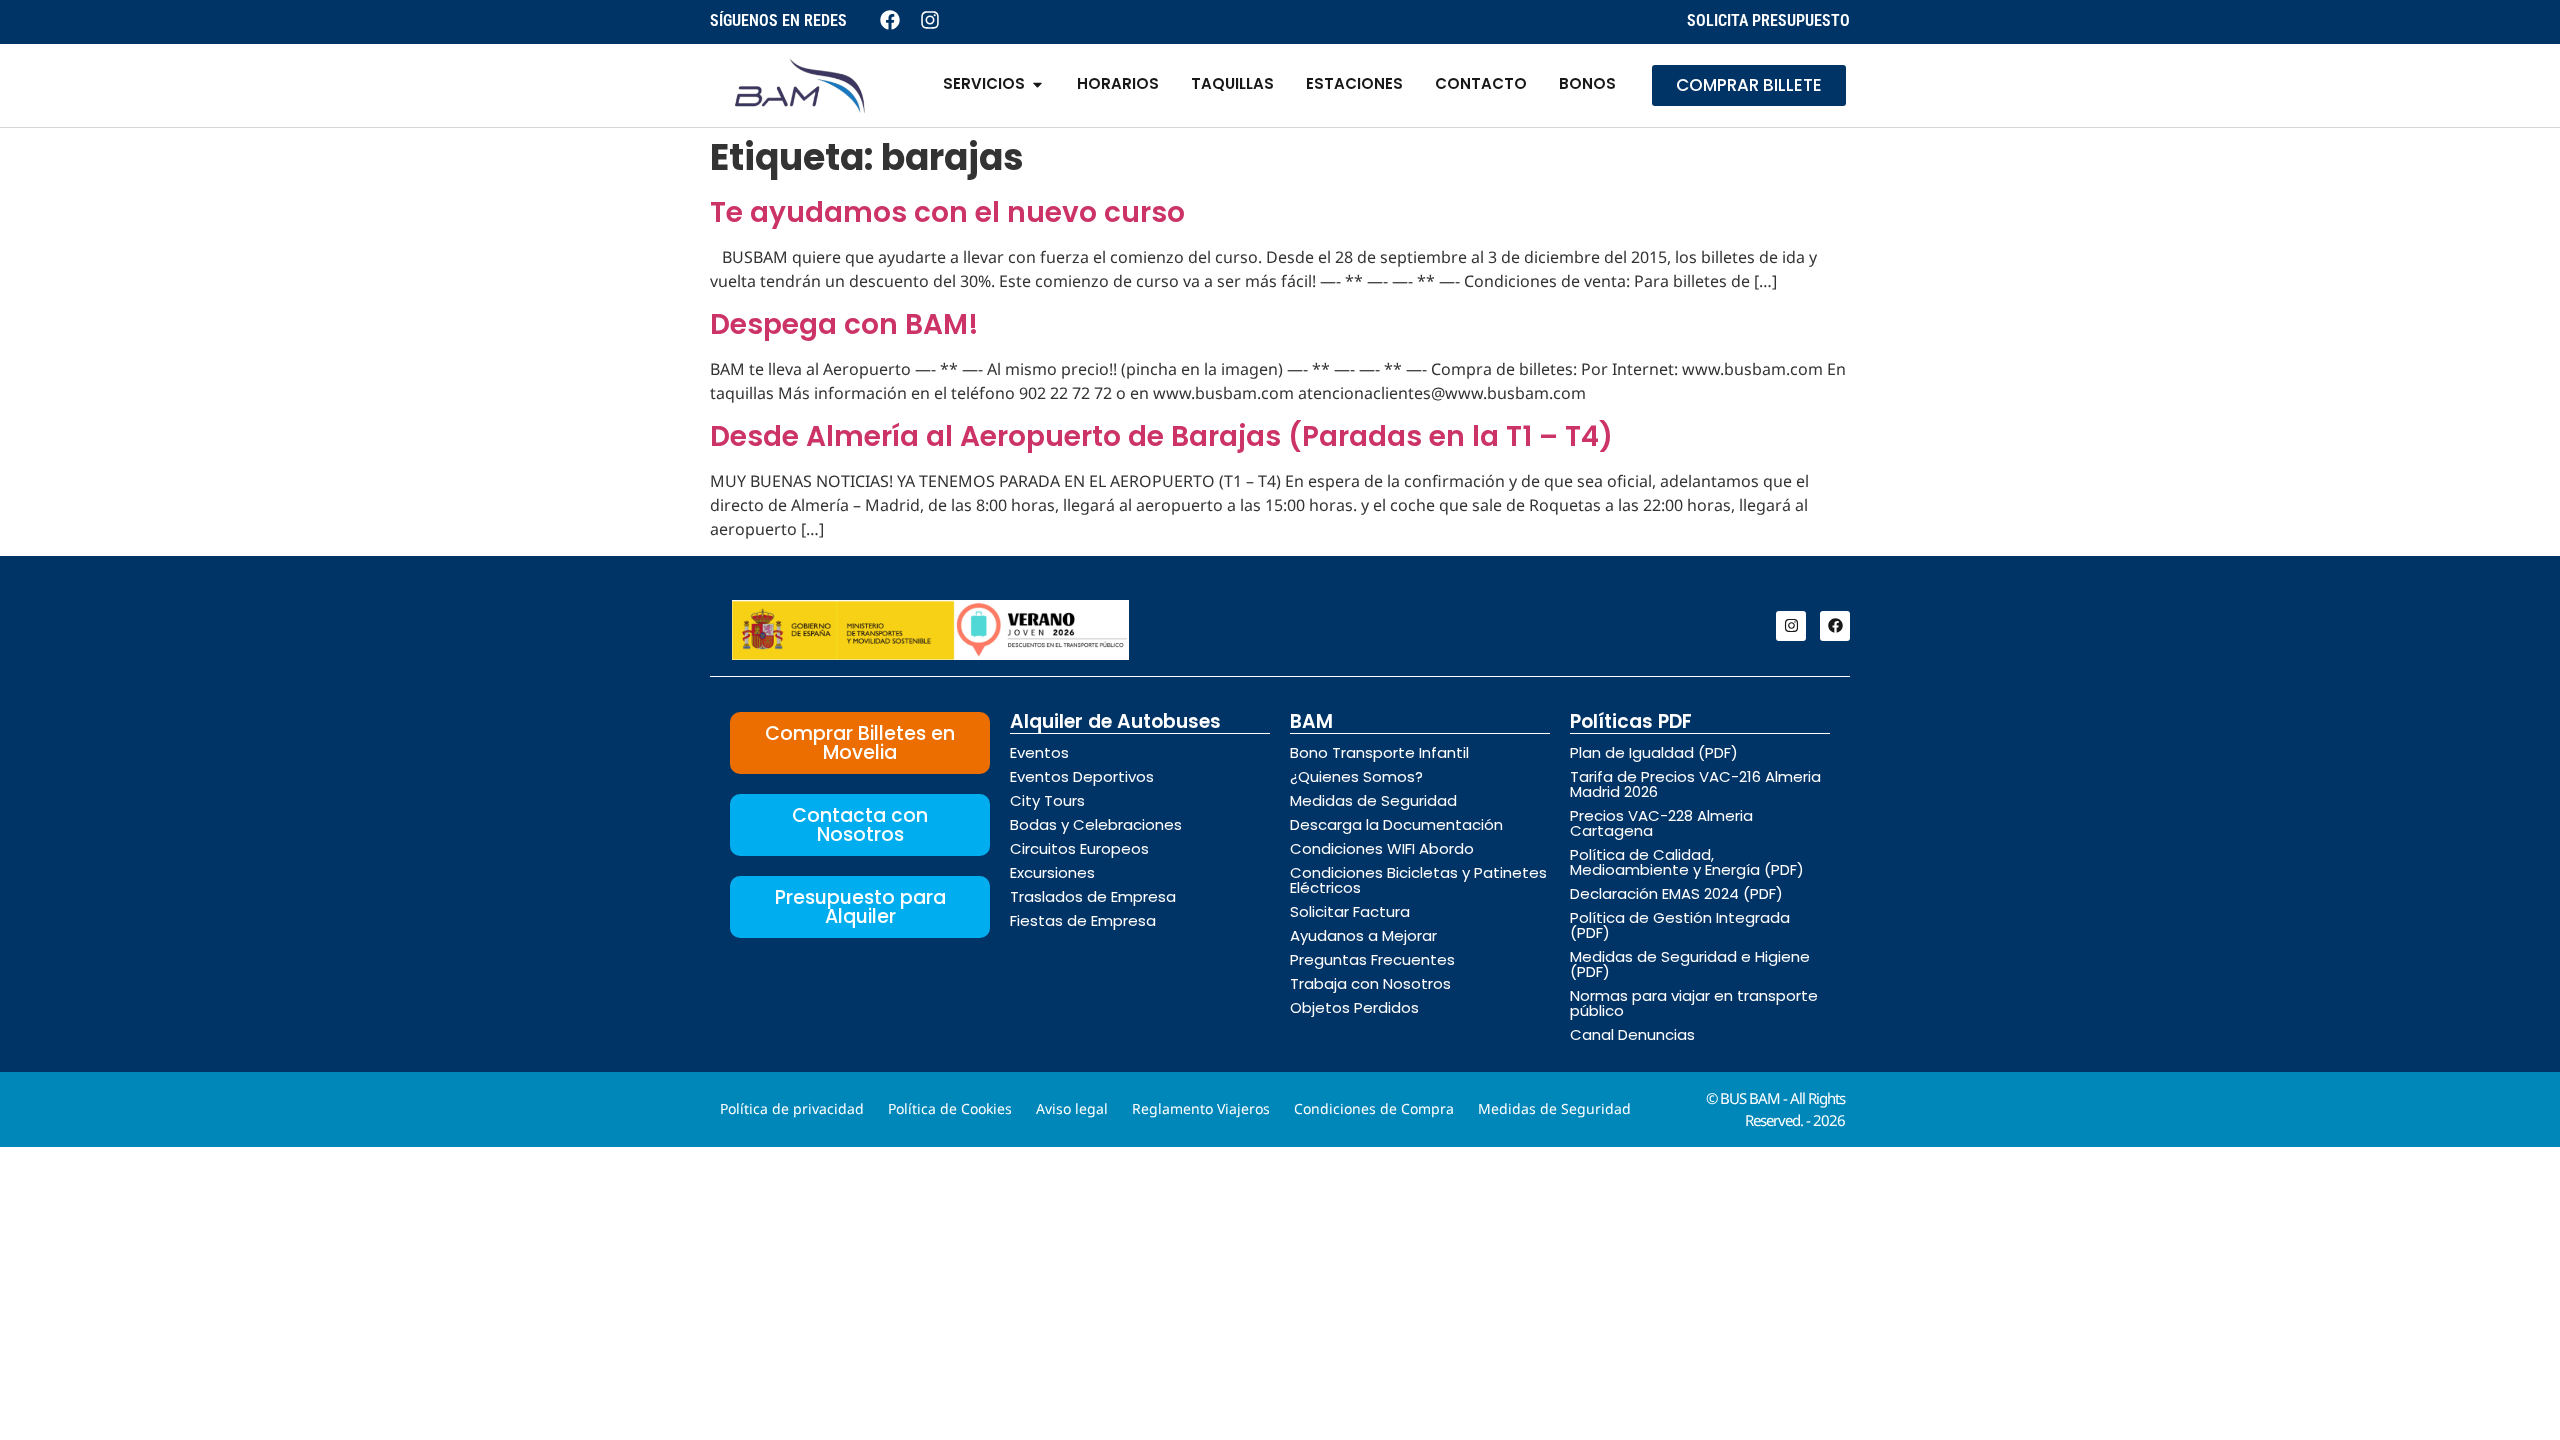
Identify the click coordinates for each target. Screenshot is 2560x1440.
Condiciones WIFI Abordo (1382, 848)
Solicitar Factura (1350, 911)
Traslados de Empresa (1093, 896)
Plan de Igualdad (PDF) (1654, 752)
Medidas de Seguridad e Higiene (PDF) (1690, 964)
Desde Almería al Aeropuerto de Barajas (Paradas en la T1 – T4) (1161, 436)
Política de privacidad (792, 1108)
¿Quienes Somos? (1356, 776)
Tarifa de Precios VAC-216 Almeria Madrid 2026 (1695, 784)
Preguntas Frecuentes (1372, 959)
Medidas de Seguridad (1373, 800)
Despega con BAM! (844, 324)
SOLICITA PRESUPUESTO (1768, 20)
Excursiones (1052, 872)
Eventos (1039, 752)
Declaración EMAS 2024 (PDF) (1676, 893)
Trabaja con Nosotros (1370, 983)
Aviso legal (1072, 1108)
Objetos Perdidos (1354, 1007)
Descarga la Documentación (1396, 824)
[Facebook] (1835, 626)
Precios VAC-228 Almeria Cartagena (1661, 823)
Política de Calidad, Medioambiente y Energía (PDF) (1687, 862)
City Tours (1047, 800)
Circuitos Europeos (1079, 848)
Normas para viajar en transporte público (1694, 1003)
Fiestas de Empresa (1083, 920)
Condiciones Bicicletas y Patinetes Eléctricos (1418, 880)
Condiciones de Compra (1374, 1108)
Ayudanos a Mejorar (1363, 935)
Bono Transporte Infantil (1379, 752)
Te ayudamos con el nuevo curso (947, 212)
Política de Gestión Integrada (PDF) (1680, 925)
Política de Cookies (950, 1108)
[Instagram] (1791, 626)
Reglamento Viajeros (1201, 1108)
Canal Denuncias (1632, 1034)
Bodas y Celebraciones (1096, 824)
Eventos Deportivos (1082, 776)
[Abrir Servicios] (1037, 84)
